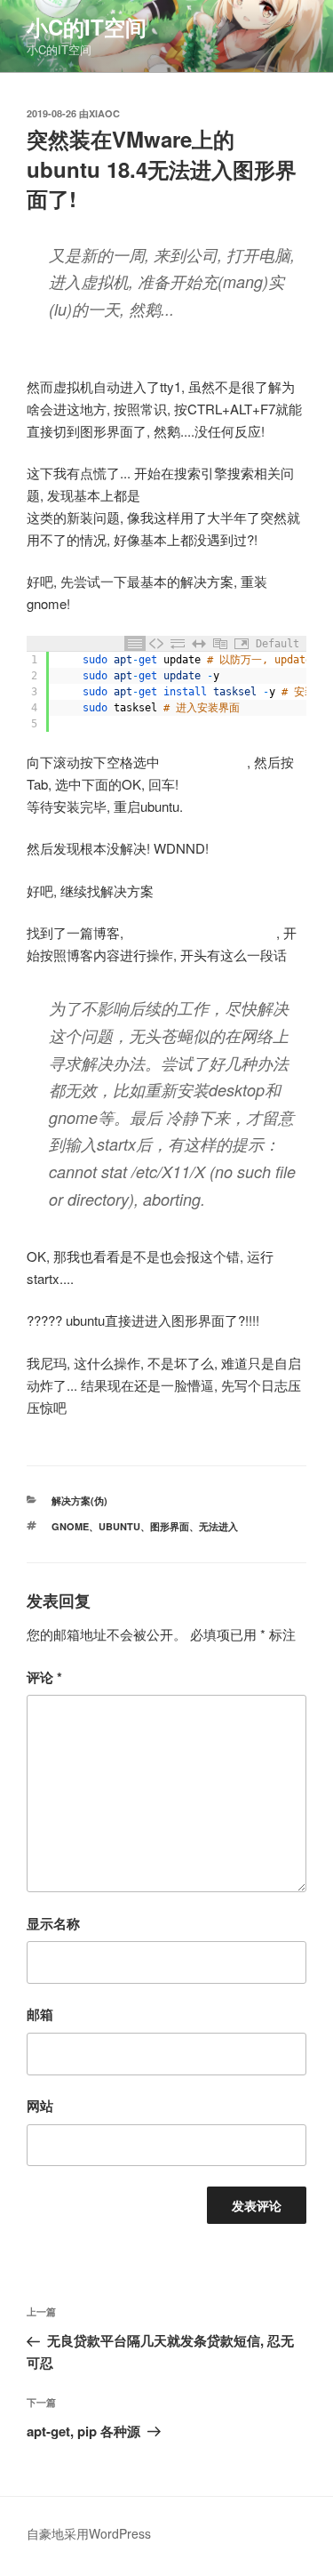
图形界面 (170, 1526)
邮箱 (40, 2014)
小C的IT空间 (87, 27)
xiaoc (104, 113)
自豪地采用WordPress (89, 2533)
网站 (40, 2106)
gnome (70, 1526)
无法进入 (218, 1526)
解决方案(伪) (79, 1501)
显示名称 (53, 1923)
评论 (44, 1677)
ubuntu (119, 1526)
